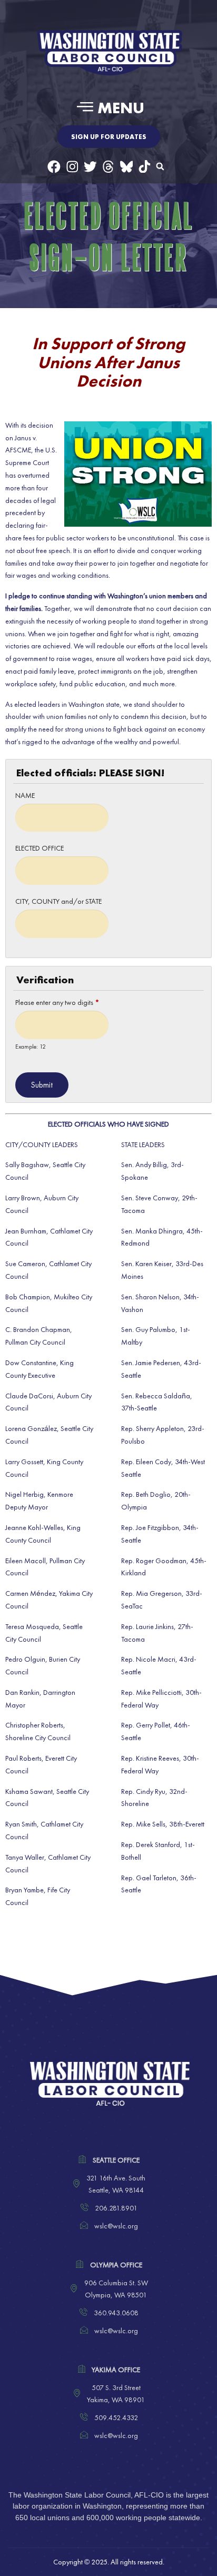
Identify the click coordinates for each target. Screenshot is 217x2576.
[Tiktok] (145, 167)
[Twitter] (90, 167)
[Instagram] (72, 167)
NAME (25, 795)
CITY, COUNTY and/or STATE (58, 901)
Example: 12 (31, 1047)
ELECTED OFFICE (40, 848)
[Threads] (108, 167)
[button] (108, 107)
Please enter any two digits (57, 1002)
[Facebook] (54, 167)
